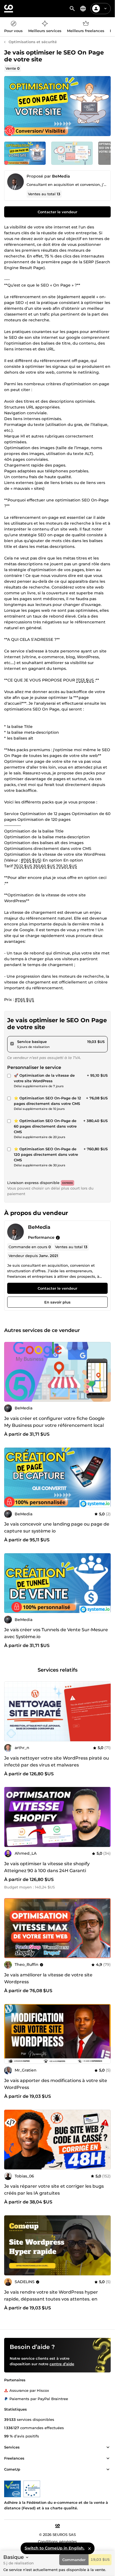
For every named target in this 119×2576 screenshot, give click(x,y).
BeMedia (61, 176)
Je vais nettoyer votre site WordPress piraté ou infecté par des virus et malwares (57, 1761)
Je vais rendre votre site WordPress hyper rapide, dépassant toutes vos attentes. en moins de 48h (51, 2299)
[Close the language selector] (89, 2548)
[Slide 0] (25, 153)
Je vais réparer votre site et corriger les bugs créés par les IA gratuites (54, 2190)
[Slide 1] (72, 153)
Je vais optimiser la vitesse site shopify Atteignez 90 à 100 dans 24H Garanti (47, 1867)
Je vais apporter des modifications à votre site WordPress (56, 2084)
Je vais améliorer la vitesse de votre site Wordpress (48, 1978)
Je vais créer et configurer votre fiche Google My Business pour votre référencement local (54, 1422)
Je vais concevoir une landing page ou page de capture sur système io (57, 1528)
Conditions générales (57, 2541)
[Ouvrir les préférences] (83, 9)
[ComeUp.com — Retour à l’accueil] (9, 9)
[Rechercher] (72, 9)
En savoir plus (57, 1302)
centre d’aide (62, 2364)
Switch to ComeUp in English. (55, 2548)
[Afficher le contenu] (108, 2447)
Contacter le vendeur (57, 212)
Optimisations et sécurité (33, 42)
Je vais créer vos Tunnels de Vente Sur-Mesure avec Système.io (56, 1633)
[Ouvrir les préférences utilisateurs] (105, 9)
